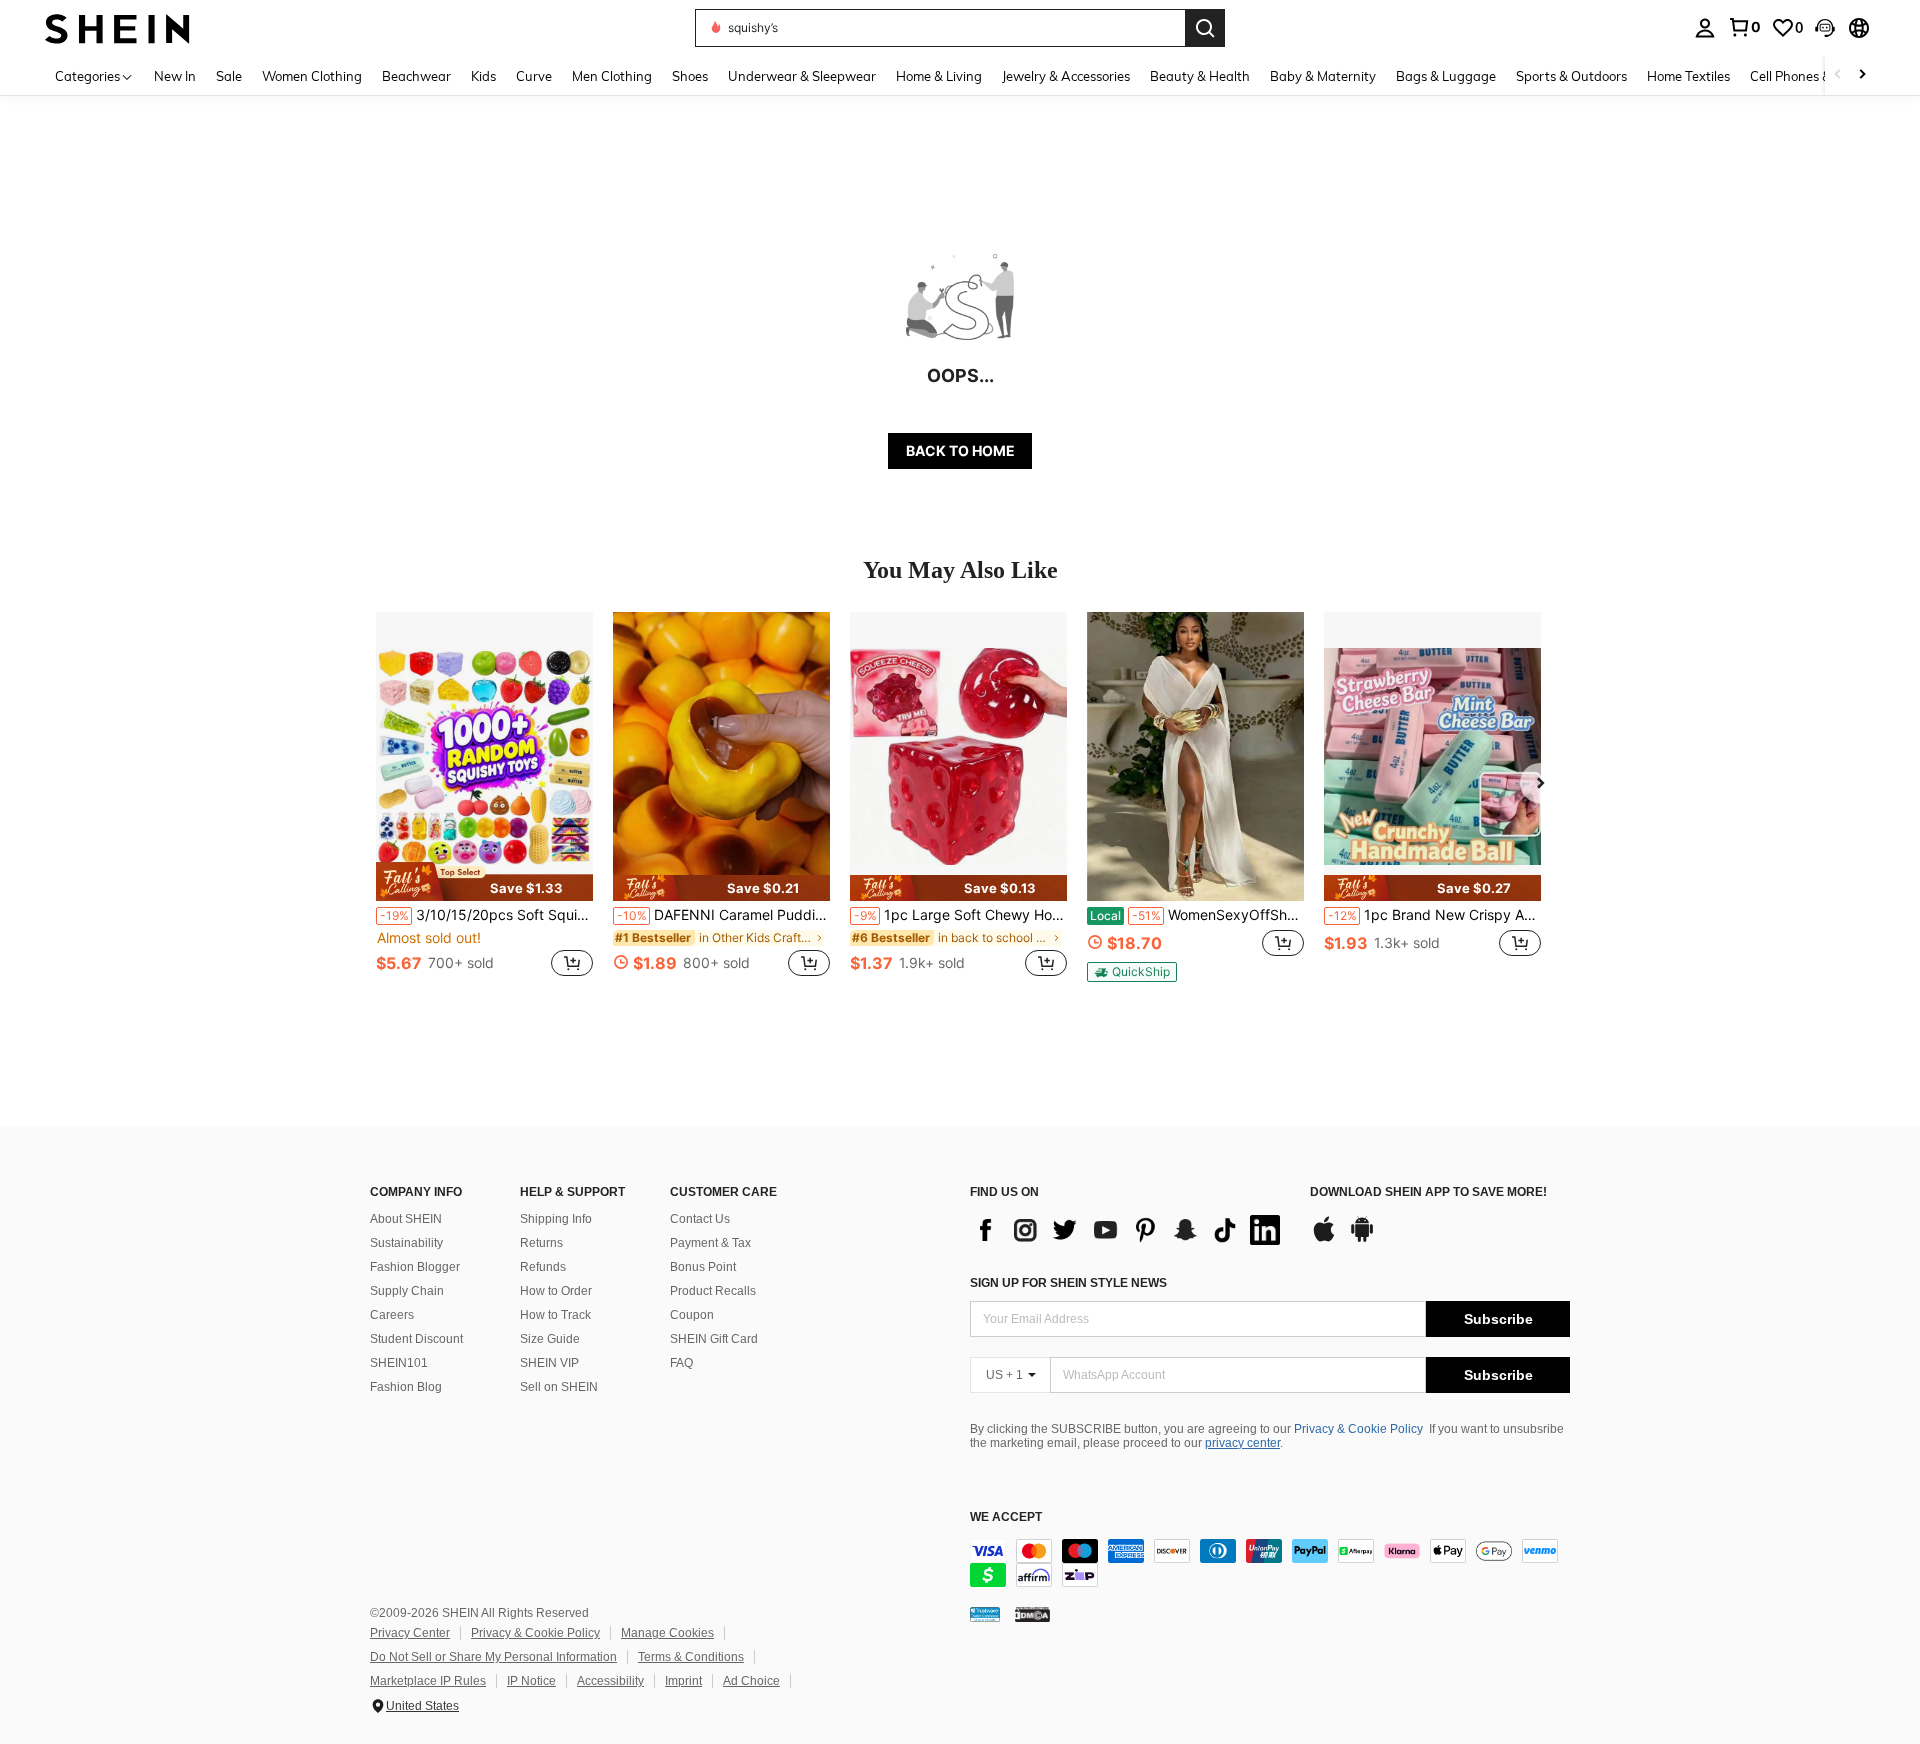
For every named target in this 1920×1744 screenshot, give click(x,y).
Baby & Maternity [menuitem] (1323, 76)
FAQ (681, 1363)
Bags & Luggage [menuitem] (1446, 76)
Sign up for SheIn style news (1068, 1283)
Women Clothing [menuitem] (312, 76)
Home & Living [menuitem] (939, 76)
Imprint (683, 1681)
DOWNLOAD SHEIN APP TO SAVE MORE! (1428, 1192)
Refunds (543, 1267)
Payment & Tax (710, 1243)
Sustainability (406, 1243)
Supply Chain (407, 1291)
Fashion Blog (406, 1387)
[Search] (1205, 28)
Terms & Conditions (691, 1657)
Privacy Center (410, 1633)
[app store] (1324, 1239)
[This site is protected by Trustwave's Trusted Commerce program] (985, 1614)
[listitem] (484, 805)
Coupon (692, 1315)
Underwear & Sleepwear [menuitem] (802, 76)
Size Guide (550, 1339)
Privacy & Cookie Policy (1358, 1429)
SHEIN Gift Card (714, 1339)
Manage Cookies (667, 1633)
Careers (392, 1315)
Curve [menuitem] (534, 76)
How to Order (556, 1291)
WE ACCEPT (1006, 1517)
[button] (1825, 28)
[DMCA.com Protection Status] (1032, 1614)
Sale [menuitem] (229, 76)
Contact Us (700, 1219)
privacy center (1242, 1443)
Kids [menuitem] (483, 76)
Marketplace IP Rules (428, 1681)
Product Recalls (713, 1291)
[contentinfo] (1270, 1563)
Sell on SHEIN (559, 1387)
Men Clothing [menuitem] (612, 76)
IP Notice (531, 1681)
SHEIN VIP (549, 1363)
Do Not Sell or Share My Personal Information (493, 1657)
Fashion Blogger (415, 1267)
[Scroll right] (1862, 75)
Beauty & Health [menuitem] (1200, 76)
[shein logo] (117, 27)
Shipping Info (556, 1219)
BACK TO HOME (960, 450)
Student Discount (416, 1339)
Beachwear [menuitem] (416, 76)
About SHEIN (406, 1219)
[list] (1130, 1230)
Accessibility (610, 1681)
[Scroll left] (1838, 75)
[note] (484, 881)
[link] (1744, 27)
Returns (541, 1243)
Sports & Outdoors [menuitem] (1571, 76)
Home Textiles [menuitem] (1688, 76)
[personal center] (1705, 28)
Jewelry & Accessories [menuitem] (1066, 76)
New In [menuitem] (175, 76)
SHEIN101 (399, 1363)
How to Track (555, 1315)
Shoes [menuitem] (690, 76)
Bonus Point (703, 1267)
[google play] (1362, 1239)
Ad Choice (751, 1681)
